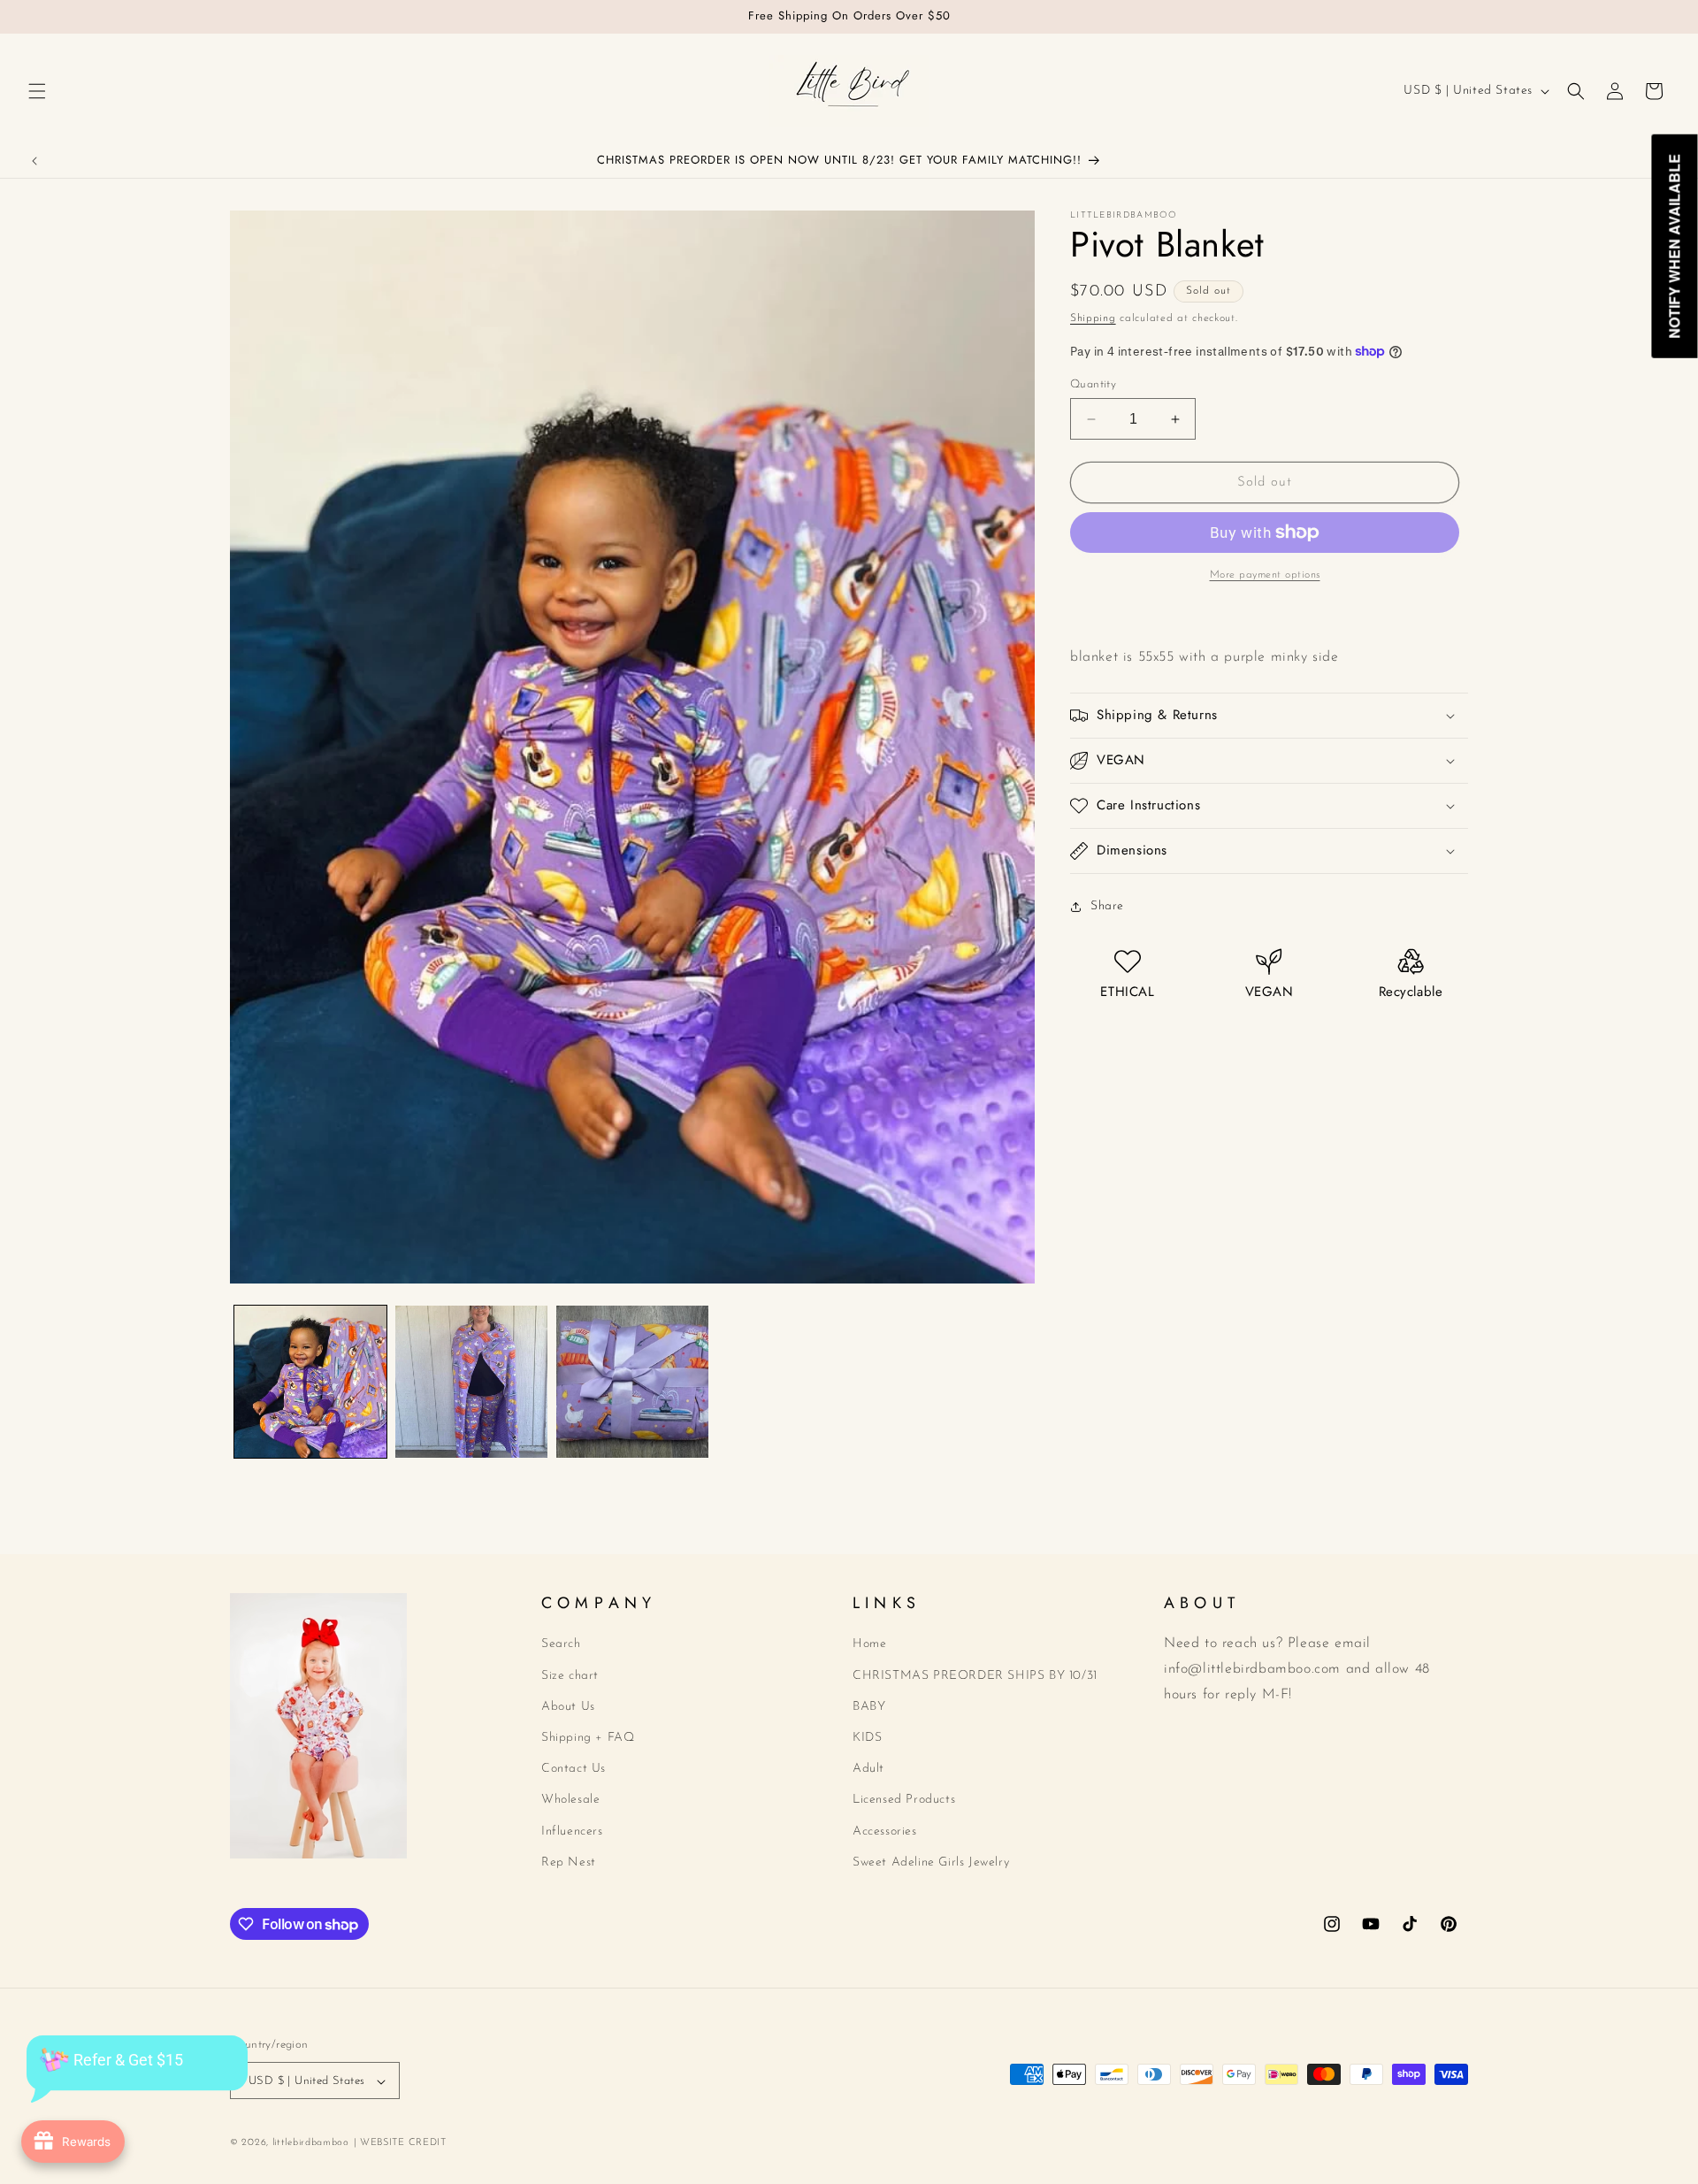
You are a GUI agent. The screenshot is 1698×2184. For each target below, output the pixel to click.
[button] (37, 91)
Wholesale (570, 1801)
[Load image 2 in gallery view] (471, 1382)
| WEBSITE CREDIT (400, 2144)
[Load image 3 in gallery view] (632, 1382)
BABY (869, 1707)
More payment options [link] (1265, 575)
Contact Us (574, 1769)
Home (869, 1645)
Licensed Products (904, 1801)
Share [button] (1107, 906)
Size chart (570, 1676)
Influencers (572, 1831)
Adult (868, 1769)
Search (561, 1645)
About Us (568, 1707)
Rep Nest (569, 1862)
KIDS (867, 1738)
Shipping (1093, 318)
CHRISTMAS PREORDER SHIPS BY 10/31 (975, 1676)
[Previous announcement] (34, 161)
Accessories (885, 1831)
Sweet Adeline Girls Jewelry (931, 1862)
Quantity (1093, 384)
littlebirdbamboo (311, 2144)
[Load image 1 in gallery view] (310, 1382)
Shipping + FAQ (588, 1738)
